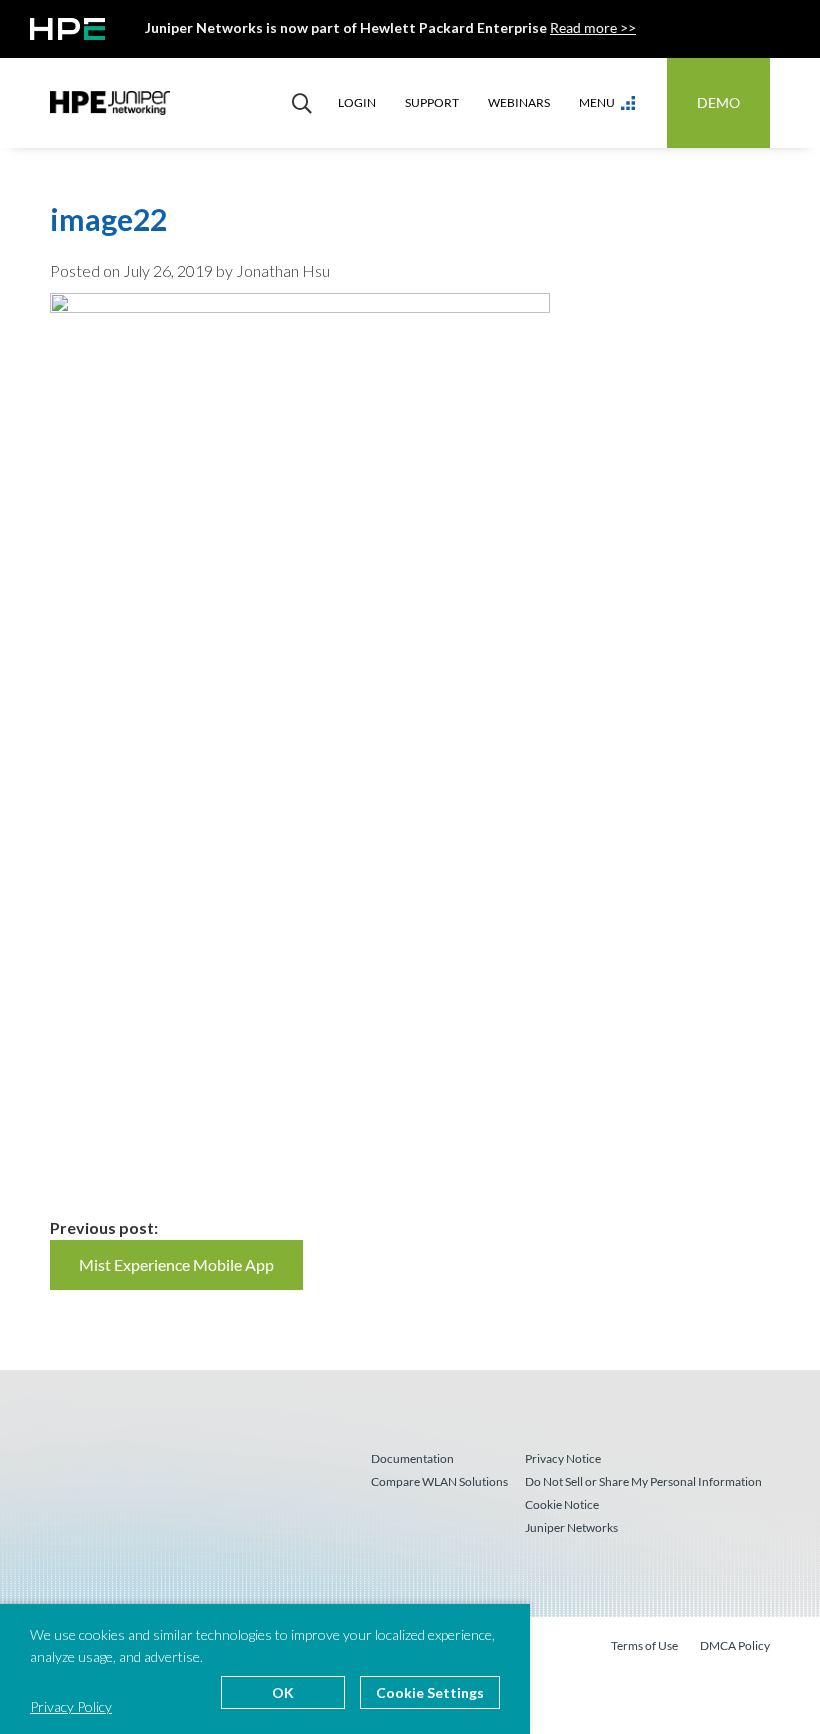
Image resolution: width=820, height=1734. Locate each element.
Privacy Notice (563, 1458)
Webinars (519, 102)
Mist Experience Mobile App (176, 1264)
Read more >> (593, 27)
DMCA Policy (735, 1645)
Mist (110, 103)
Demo (718, 102)
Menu (597, 102)
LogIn (357, 102)
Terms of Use (644, 1645)
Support (432, 102)
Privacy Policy (71, 1706)
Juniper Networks (571, 1527)
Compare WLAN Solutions (439, 1481)
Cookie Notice (562, 1504)
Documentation (412, 1458)
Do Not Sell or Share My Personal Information (643, 1481)
